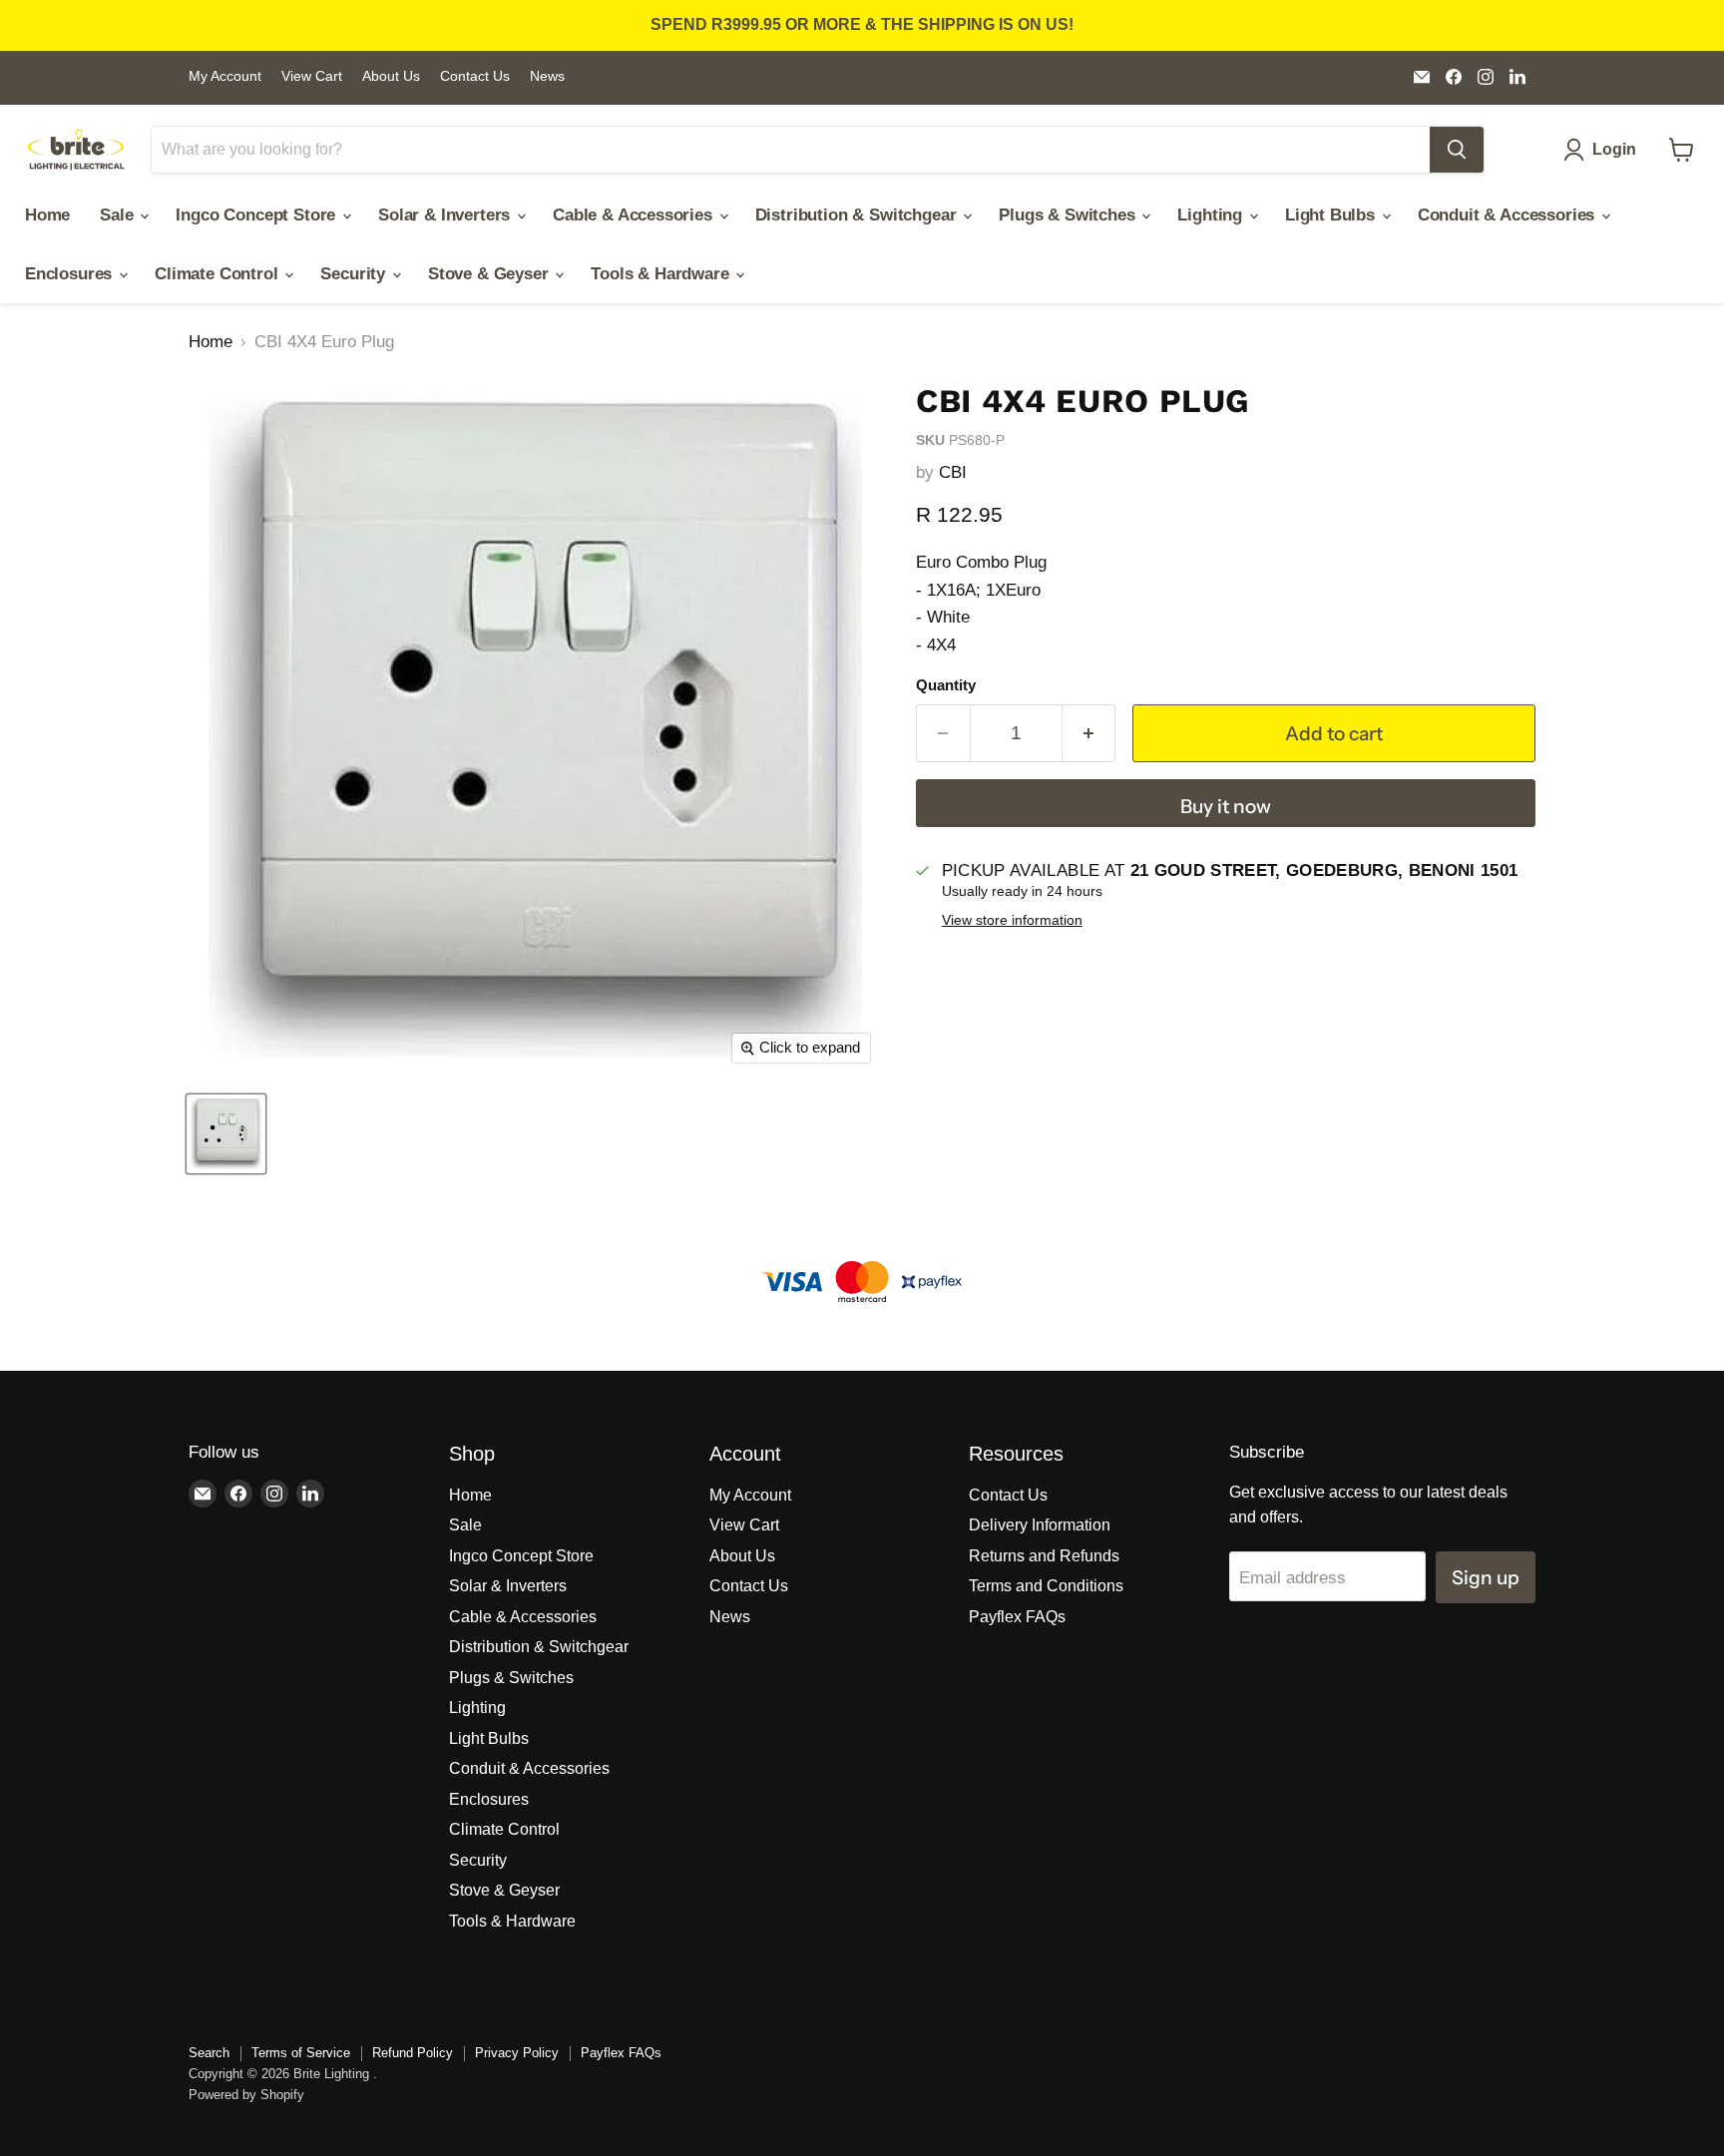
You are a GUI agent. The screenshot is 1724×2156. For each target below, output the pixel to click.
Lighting (1212, 215)
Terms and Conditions (1046, 1586)
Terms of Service (301, 2053)
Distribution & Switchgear (859, 215)
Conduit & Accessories (1508, 215)
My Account (225, 76)
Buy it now (1226, 806)
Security (355, 274)
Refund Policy (413, 2053)
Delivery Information (1040, 1525)
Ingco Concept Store (258, 215)
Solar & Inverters (446, 215)
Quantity (946, 685)
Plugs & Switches (1069, 215)
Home (47, 215)
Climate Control (218, 274)
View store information (1012, 920)
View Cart (312, 76)
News (547, 76)
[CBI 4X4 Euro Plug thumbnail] (226, 1134)
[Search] (1457, 150)
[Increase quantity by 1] (1089, 733)
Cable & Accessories (635, 215)
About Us (391, 76)
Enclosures (71, 274)
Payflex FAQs (1017, 1617)
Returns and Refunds (1044, 1556)
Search (209, 2053)
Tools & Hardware (662, 274)
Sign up (1486, 1577)
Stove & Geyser (490, 274)
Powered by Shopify (246, 2095)
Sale (119, 215)
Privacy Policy (517, 2053)
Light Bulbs (1332, 215)
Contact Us (475, 76)
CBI (953, 472)
